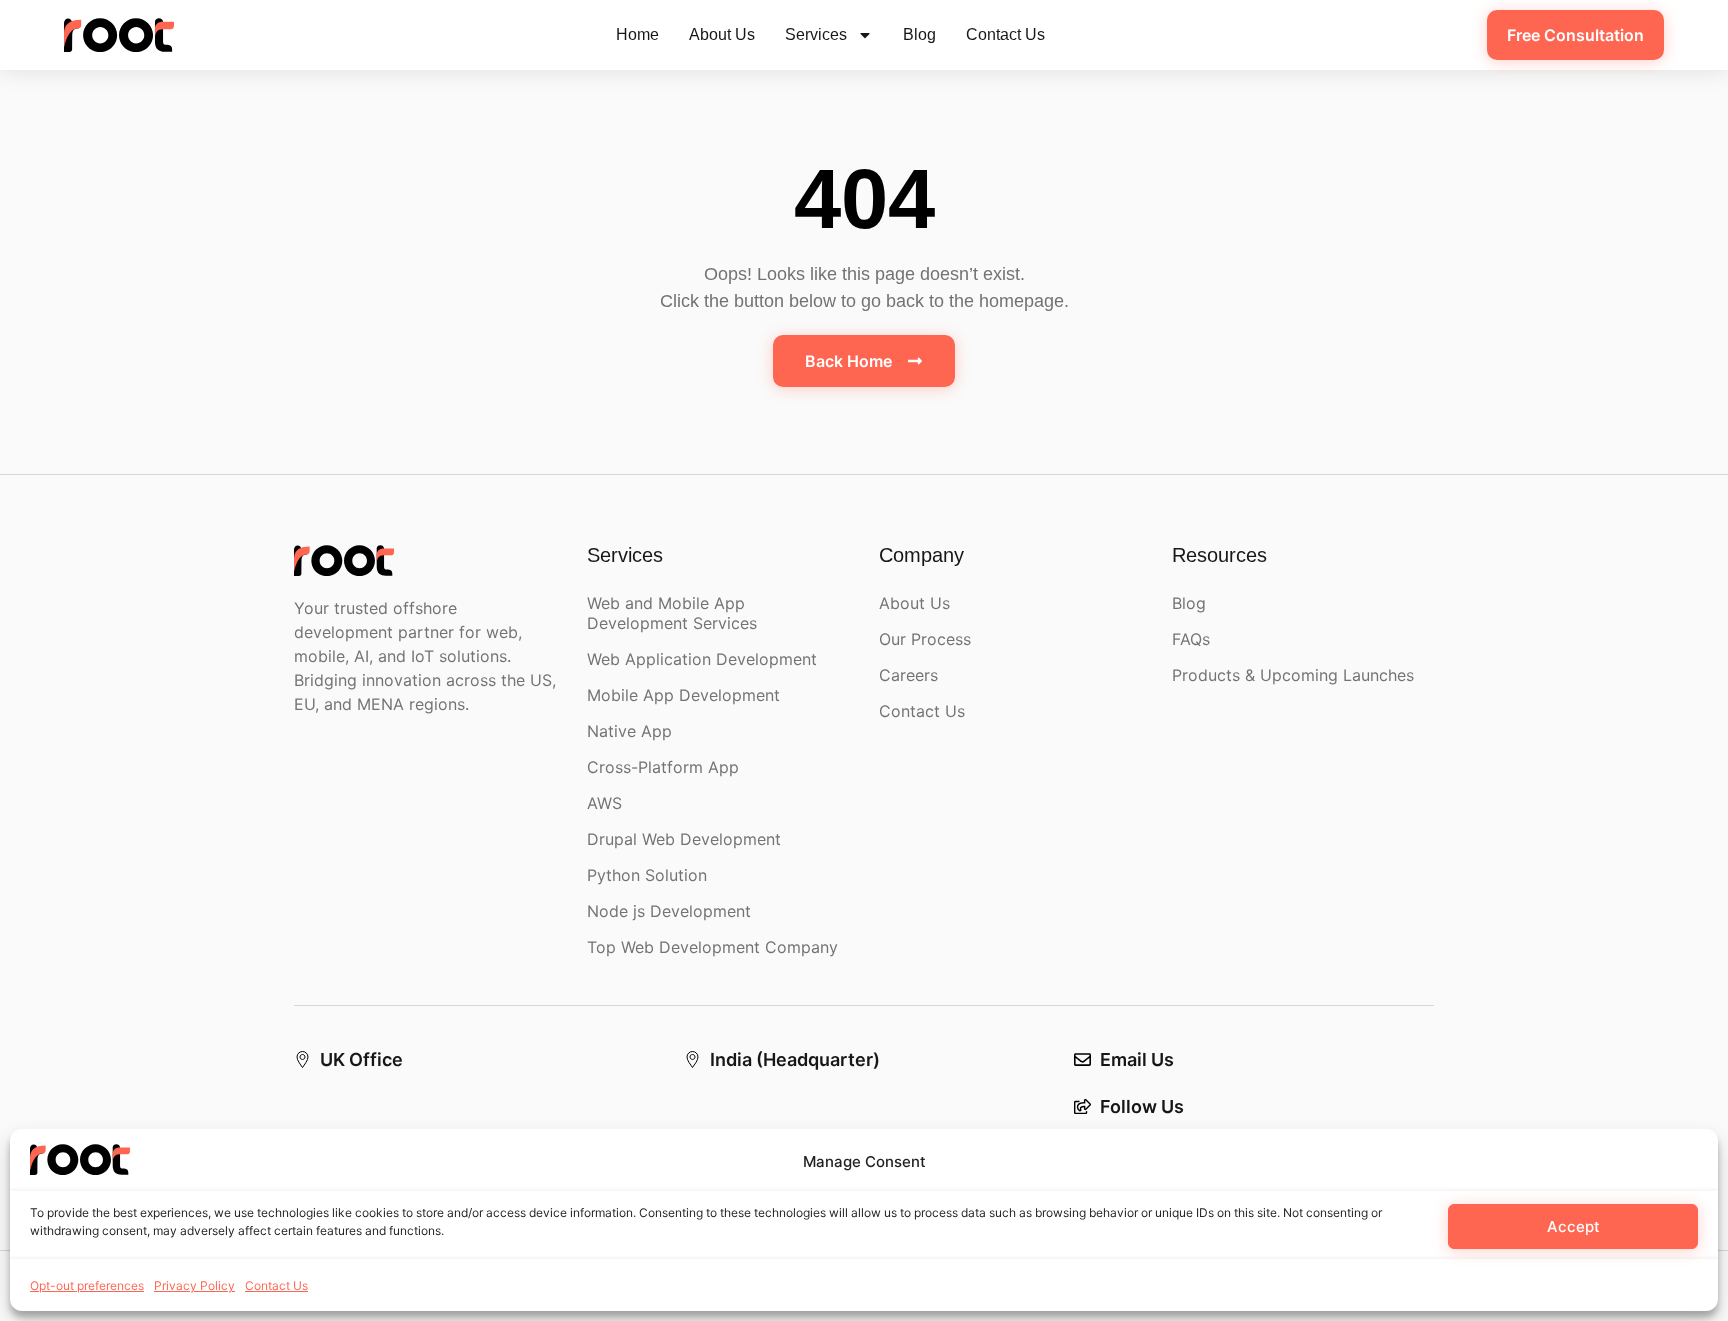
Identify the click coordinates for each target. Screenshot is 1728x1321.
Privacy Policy (194, 1285)
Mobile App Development (683, 695)
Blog (919, 34)
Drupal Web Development (684, 839)
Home (637, 34)
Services (816, 34)
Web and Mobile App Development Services (672, 613)
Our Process (925, 639)
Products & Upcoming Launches (1293, 675)
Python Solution (647, 875)
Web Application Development (702, 659)
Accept (1573, 1226)
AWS (604, 803)
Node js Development (669, 911)
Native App (629, 731)
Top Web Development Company (712, 947)
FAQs (1191, 639)
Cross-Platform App (663, 767)
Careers (908, 675)
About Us (722, 34)
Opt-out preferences (87, 1285)
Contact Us (276, 1285)
